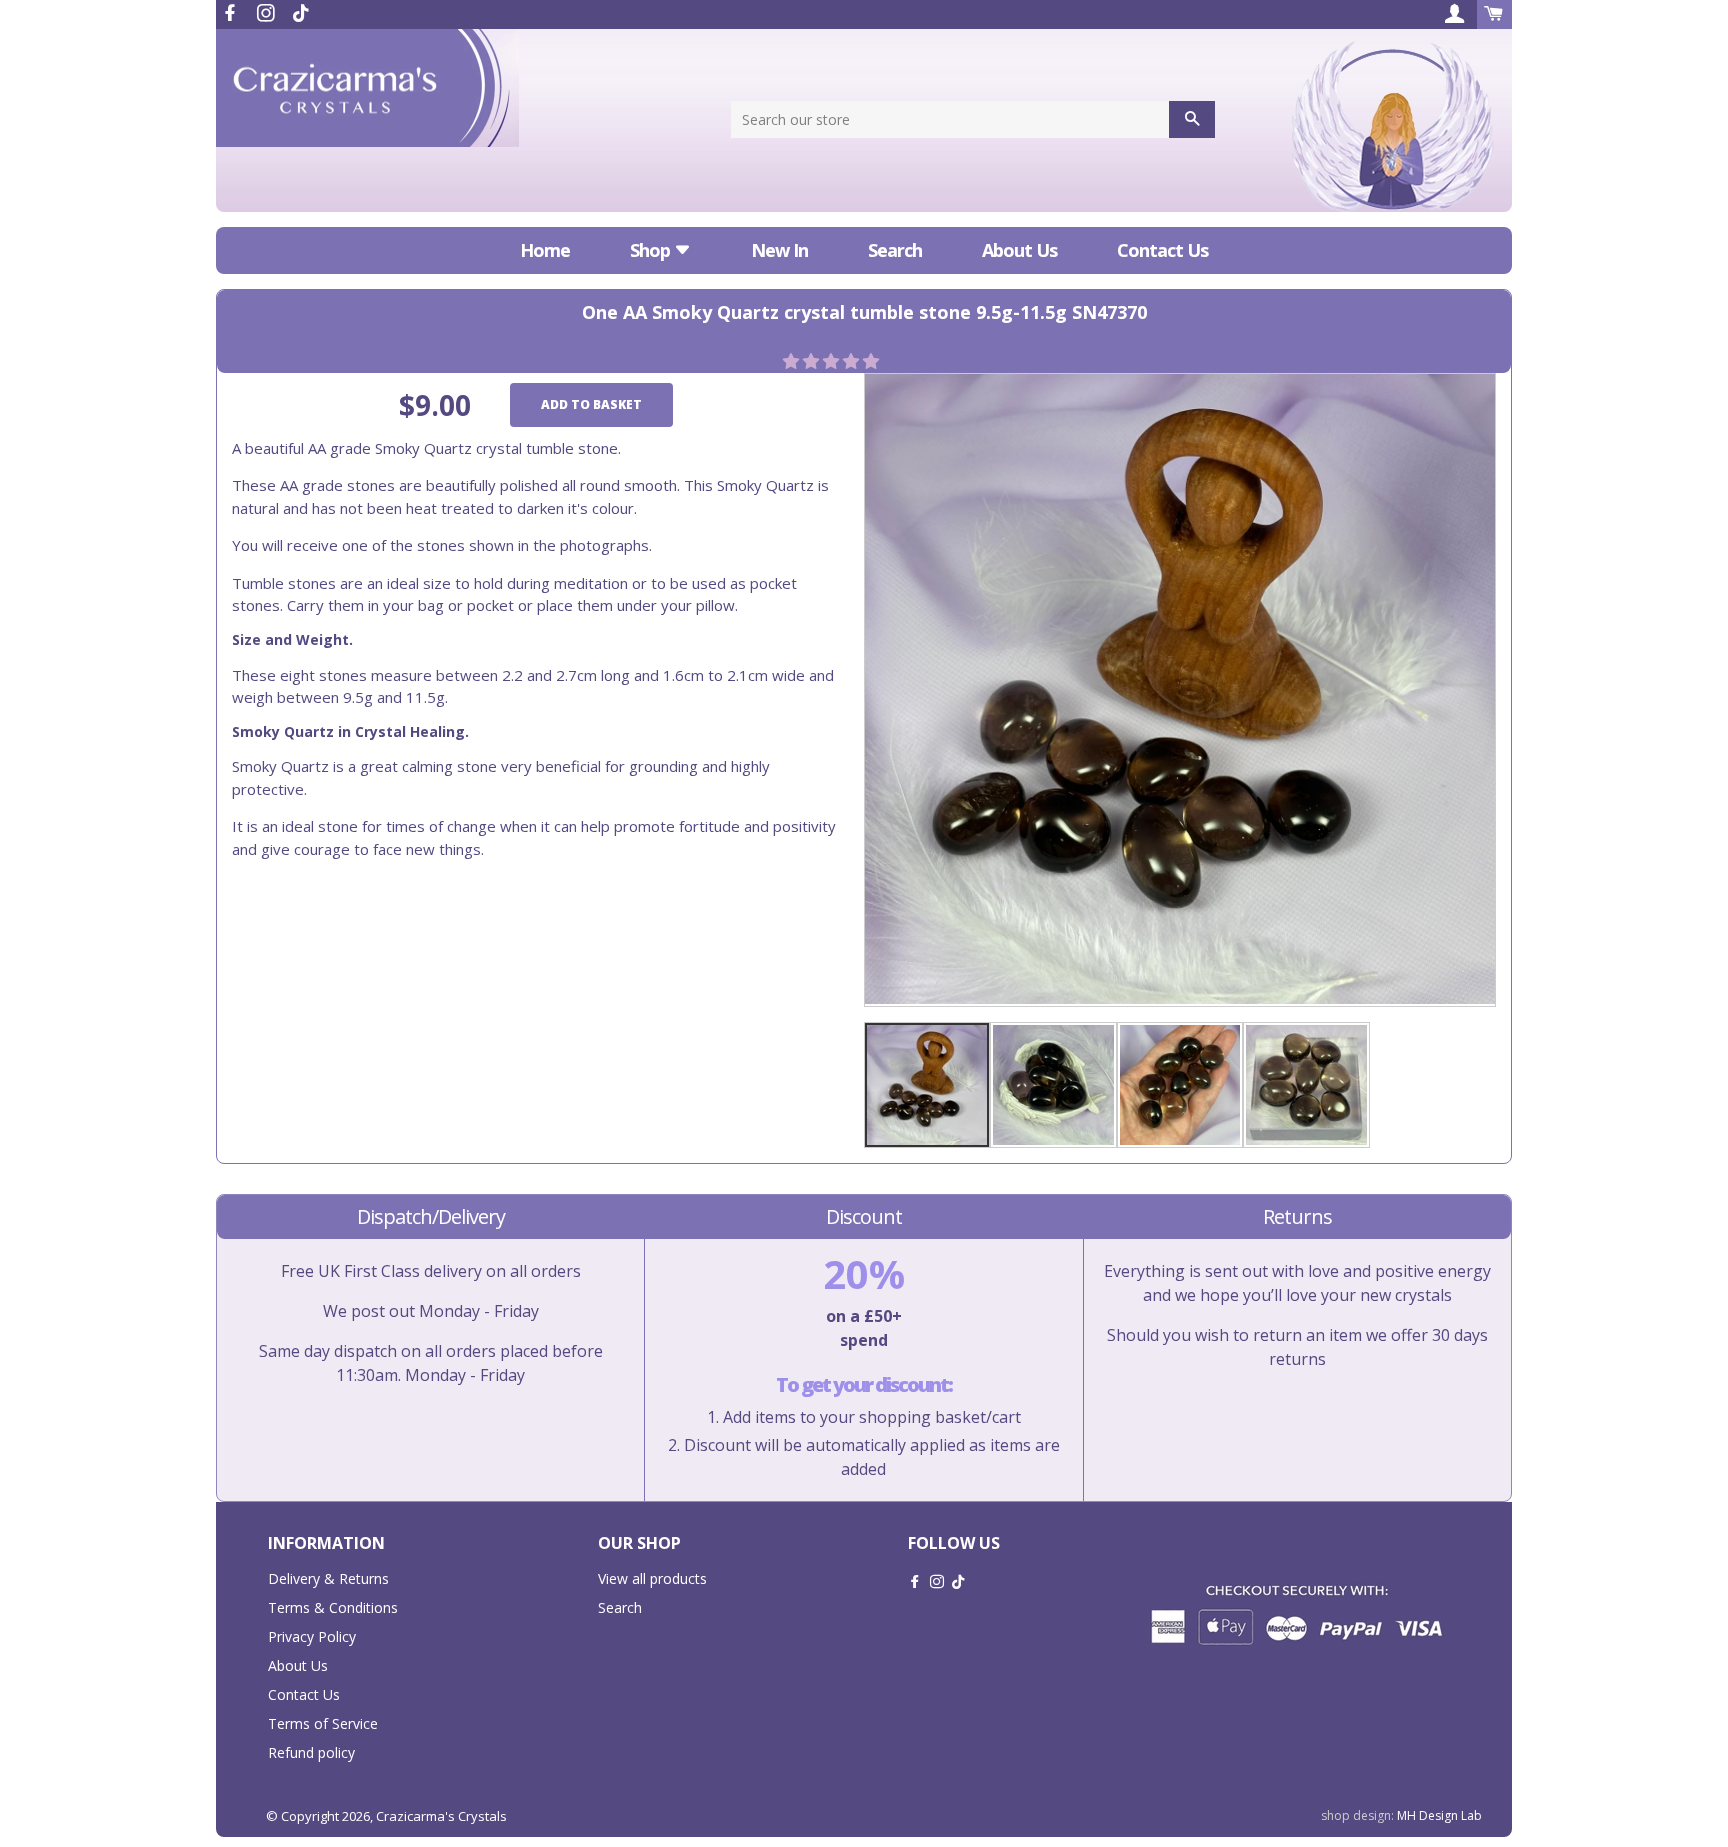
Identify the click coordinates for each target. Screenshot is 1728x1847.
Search (895, 250)
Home (545, 250)
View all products (652, 1578)
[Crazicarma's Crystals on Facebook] (232, 13)
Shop (652, 250)
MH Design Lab (1439, 1815)
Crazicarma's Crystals (441, 1816)
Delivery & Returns (328, 1578)
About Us (1019, 250)
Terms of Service (323, 1723)
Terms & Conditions (333, 1607)
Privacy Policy (312, 1636)
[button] (833, 361)
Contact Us (1162, 250)
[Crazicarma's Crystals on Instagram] (268, 13)
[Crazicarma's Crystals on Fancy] (301, 13)
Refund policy (311, 1752)
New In (779, 250)
